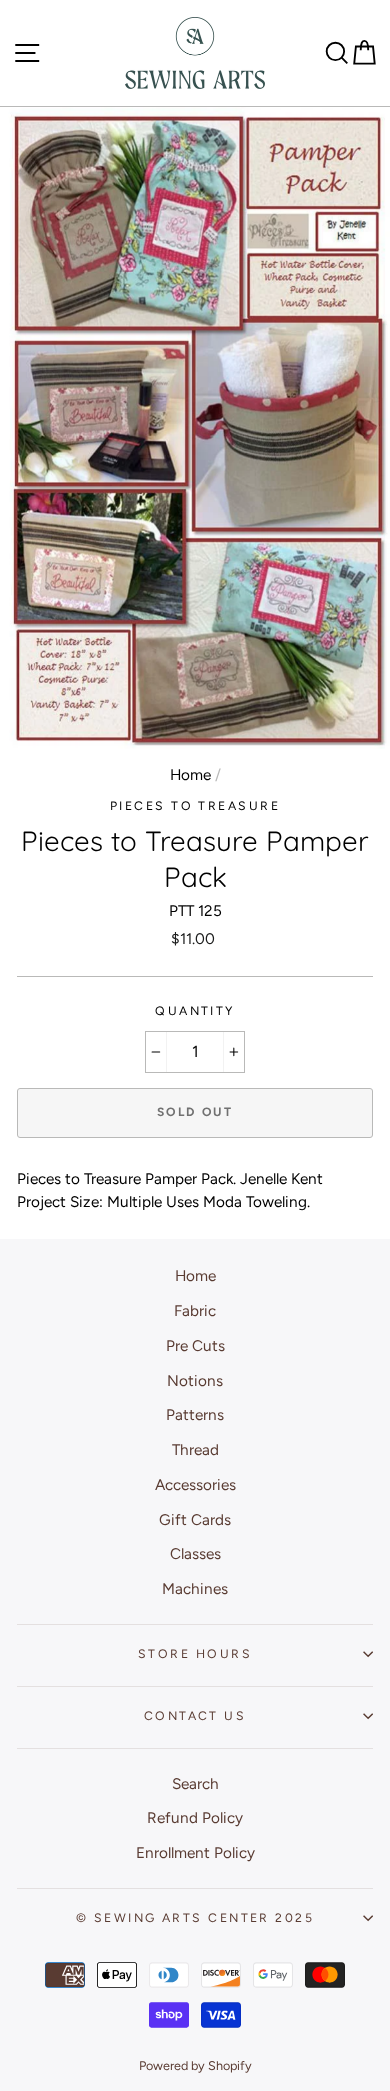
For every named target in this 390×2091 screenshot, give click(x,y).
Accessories (195, 1484)
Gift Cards (195, 1519)
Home (190, 774)
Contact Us (195, 1715)
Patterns (195, 1414)
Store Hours (195, 1653)
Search (195, 1783)
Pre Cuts (195, 1345)
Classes (195, 1553)
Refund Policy (195, 1817)
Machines (195, 1588)
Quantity (195, 1010)
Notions (195, 1380)
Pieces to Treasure (195, 805)
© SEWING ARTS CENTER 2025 (195, 1917)
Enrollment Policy (195, 1852)
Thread (195, 1449)
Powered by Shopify (195, 2065)
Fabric (195, 1310)
